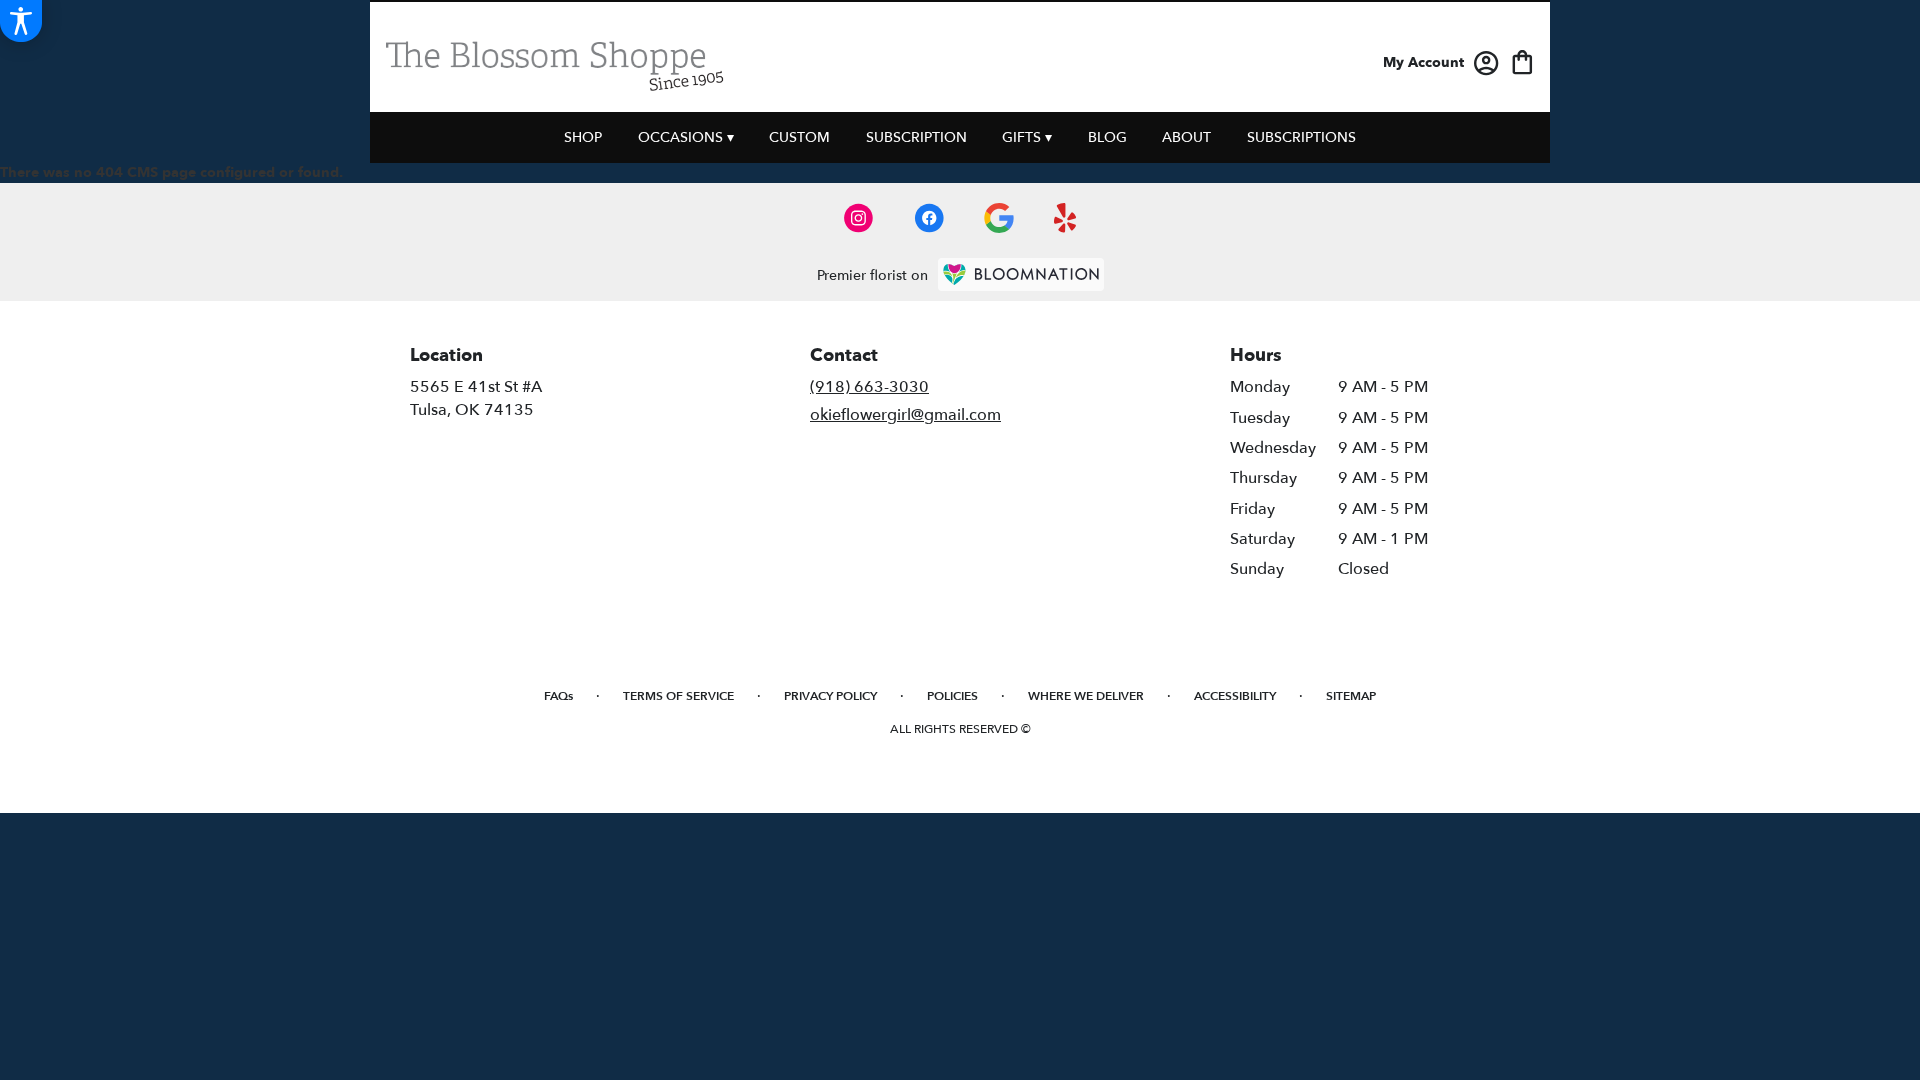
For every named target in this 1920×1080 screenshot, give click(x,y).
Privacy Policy (830, 696)
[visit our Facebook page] (929, 218)
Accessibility (1235, 696)
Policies (952, 696)
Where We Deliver (1086, 696)
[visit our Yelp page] (1065, 218)
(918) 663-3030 (869, 387)
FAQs (558, 696)
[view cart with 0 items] (1522, 60)
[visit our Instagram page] (859, 218)
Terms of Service (678, 696)
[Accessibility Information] (21, 21)
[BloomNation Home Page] (1021, 274)
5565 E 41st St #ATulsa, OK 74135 (476, 398)
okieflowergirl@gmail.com (905, 415)
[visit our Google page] (999, 218)
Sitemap (1351, 696)
